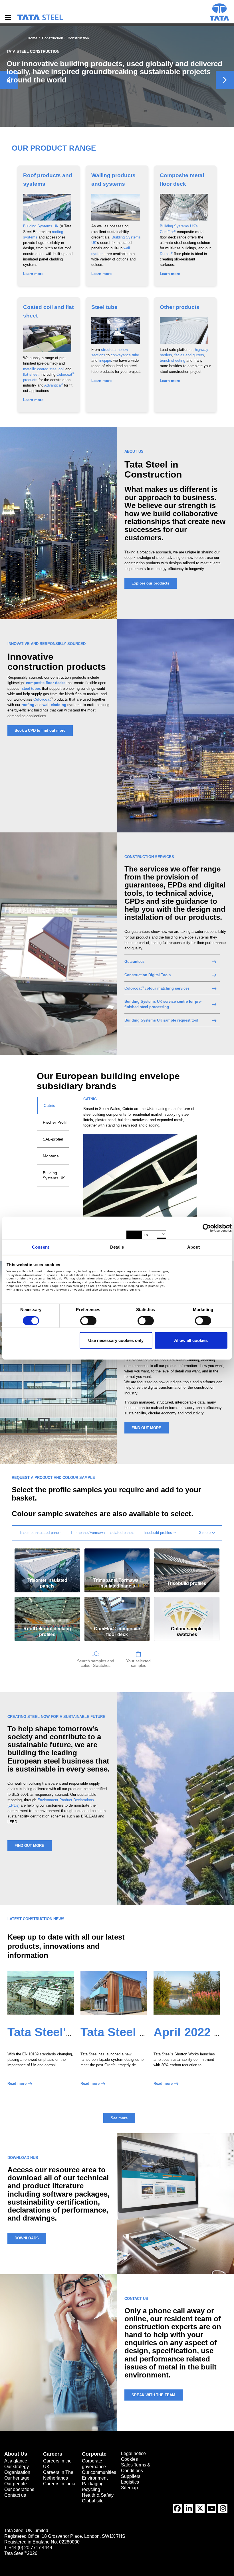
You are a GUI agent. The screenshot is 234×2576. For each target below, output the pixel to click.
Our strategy (17, 2467)
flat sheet (31, 374)
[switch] (88, 1321)
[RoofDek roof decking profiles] (47, 1610)
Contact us (15, 2495)
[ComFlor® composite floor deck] (117, 1610)
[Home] (40, 17)
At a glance (16, 2461)
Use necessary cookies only (116, 1340)
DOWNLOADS (27, 2238)
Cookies (129, 2459)
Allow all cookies (191, 1340)
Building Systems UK (41, 226)
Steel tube (104, 307)
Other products (180, 307)
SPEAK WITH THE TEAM (153, 2395)
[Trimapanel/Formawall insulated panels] (117, 1562)
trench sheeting (173, 360)
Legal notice (133, 2453)
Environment (95, 2478)
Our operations (19, 2489)
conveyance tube (125, 355)
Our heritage (17, 2478)
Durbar (166, 254)
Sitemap (129, 2488)
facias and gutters (189, 355)
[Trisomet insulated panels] (47, 1562)
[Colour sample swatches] (187, 1610)
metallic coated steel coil (44, 369)
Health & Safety (98, 2495)
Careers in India (59, 2484)
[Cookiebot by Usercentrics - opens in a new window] (207, 1228)
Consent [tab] (41, 1247)
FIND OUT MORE (146, 1428)
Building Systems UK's (179, 226)
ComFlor (168, 232)
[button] (207, 1533)
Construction (53, 38)
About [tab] (193, 1247)
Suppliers (131, 2476)
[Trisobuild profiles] (187, 1562)
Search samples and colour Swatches (96, 1663)
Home (33, 38)
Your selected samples (138, 1663)
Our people (16, 2484)
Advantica (54, 385)
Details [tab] (117, 1247)
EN (146, 1235)
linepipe (105, 360)
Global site (93, 2501)
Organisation (17, 2472)
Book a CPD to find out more (40, 730)
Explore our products (150, 583)
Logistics (130, 2482)
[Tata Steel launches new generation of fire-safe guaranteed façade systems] (114, 1993)
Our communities (99, 2472)
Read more (17, 2083)
